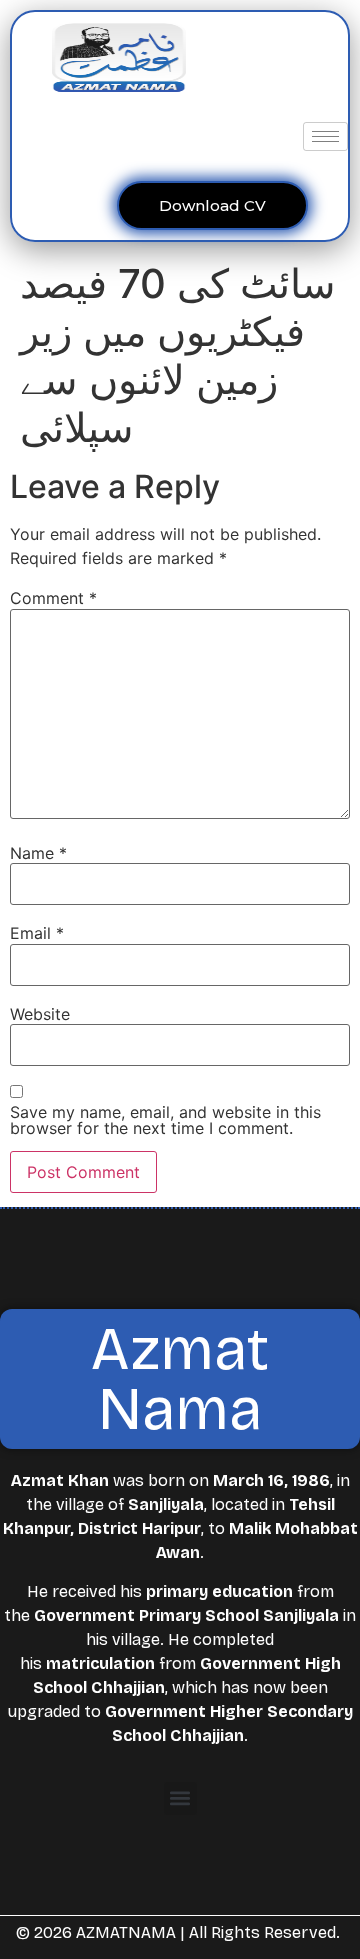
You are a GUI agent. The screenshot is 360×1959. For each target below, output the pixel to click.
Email (37, 933)
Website (40, 1014)
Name (38, 853)
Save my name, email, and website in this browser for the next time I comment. (165, 1120)
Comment (53, 598)
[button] (180, 1798)
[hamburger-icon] (325, 136)
